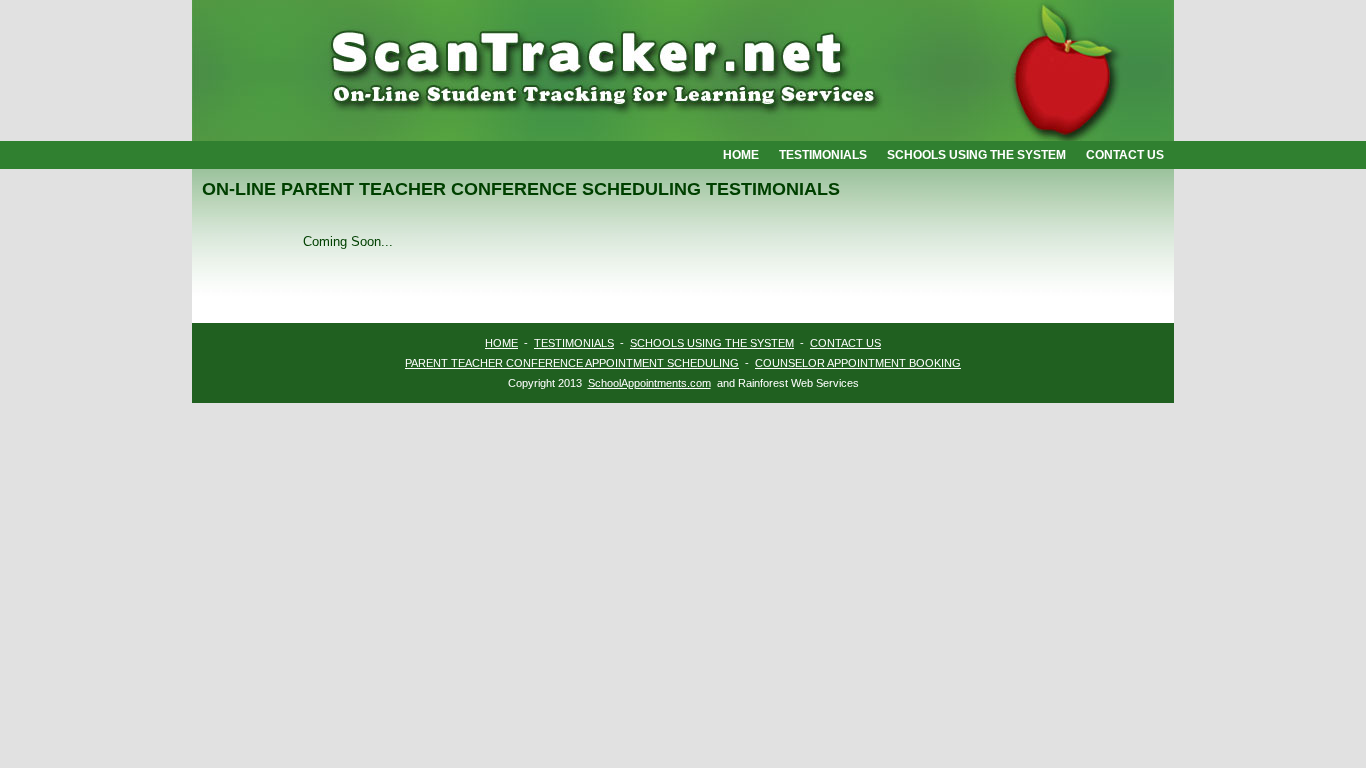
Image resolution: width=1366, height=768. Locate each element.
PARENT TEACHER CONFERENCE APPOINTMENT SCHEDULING (572, 363)
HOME (501, 343)
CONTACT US (845, 343)
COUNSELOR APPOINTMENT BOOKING (858, 363)
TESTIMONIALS (574, 343)
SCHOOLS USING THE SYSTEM (712, 343)
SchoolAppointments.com (649, 383)
